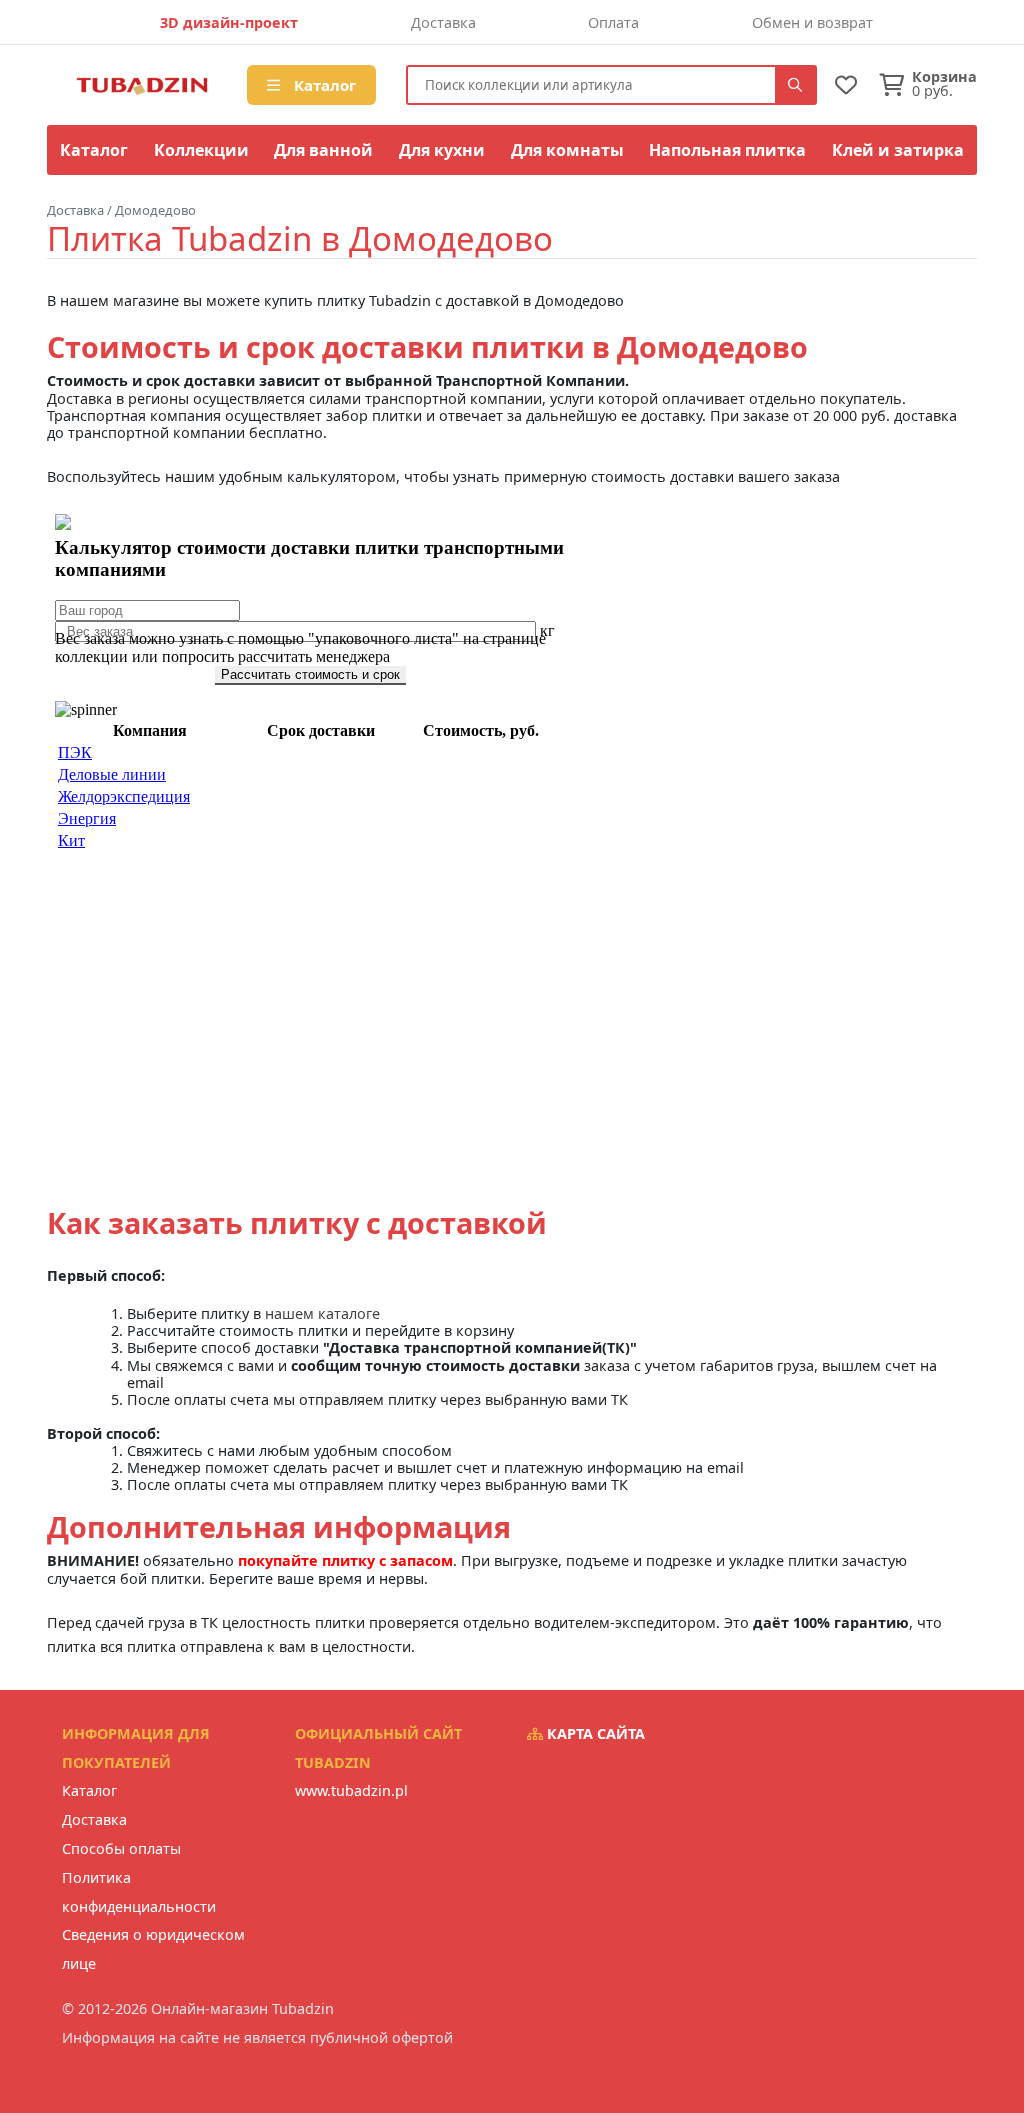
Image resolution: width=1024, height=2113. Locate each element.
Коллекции (201, 150)
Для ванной (323, 150)
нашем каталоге (322, 1313)
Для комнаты (567, 150)
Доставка (443, 22)
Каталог (323, 85)
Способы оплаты (121, 1848)
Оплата (613, 22)
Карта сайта (594, 1733)
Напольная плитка (727, 150)
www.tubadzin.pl (351, 1790)
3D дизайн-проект (229, 22)
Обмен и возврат (812, 22)
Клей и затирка (898, 150)
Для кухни (442, 150)
